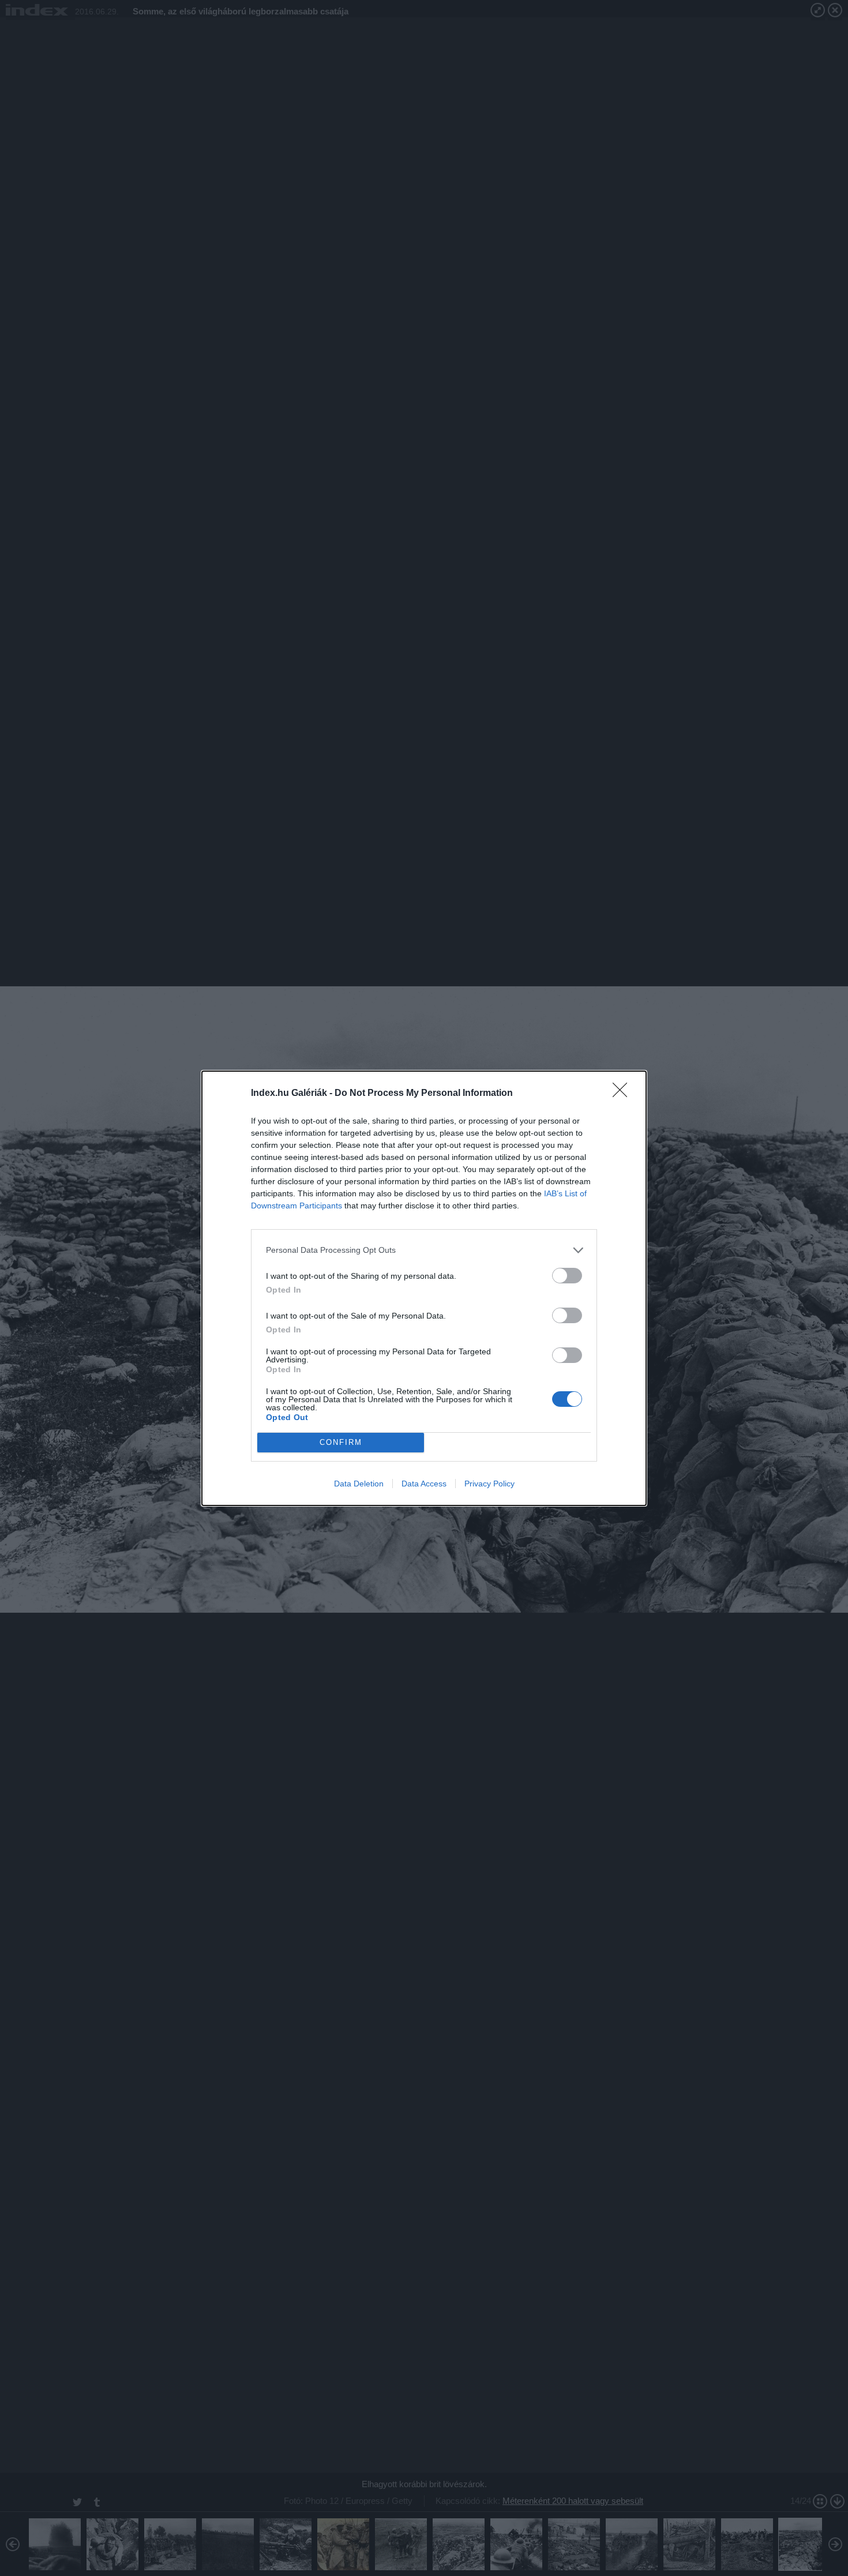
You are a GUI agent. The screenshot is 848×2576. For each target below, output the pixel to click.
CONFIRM (341, 1442)
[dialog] (424, 1288)
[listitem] (424, 1250)
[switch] (567, 1276)
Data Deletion (359, 1484)
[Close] (624, 1094)
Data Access (424, 1484)
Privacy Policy (489, 1484)
